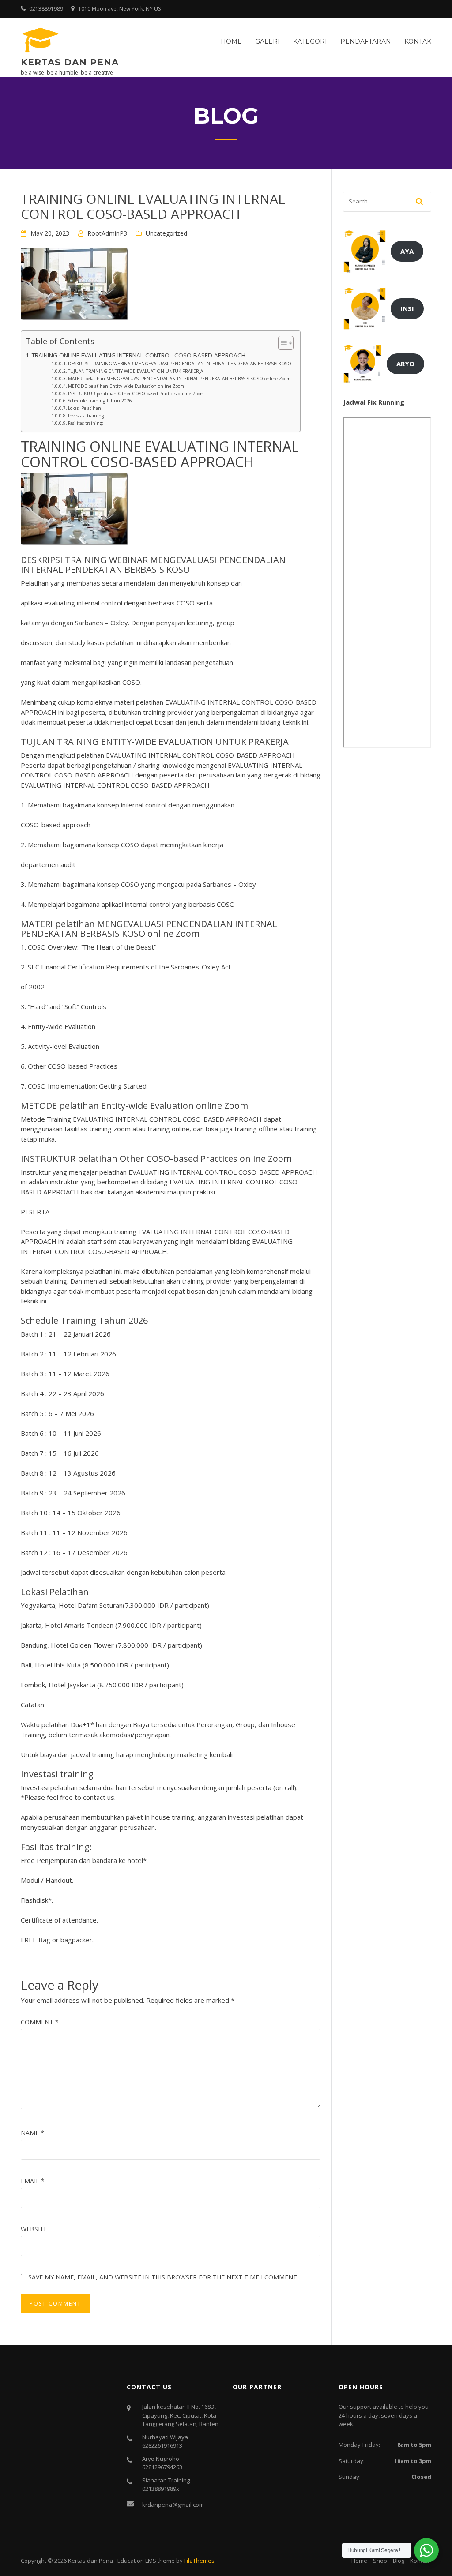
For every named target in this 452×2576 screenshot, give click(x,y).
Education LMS (137, 2561)
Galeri (267, 41)
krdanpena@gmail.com (173, 2505)
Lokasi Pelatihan (85, 408)
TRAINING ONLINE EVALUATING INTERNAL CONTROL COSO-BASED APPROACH (139, 355)
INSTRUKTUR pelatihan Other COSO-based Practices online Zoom (136, 394)
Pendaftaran (366, 41)
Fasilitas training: (86, 423)
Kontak (418, 41)
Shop (380, 2561)
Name (32, 2133)
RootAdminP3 (107, 233)
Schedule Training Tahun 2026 (100, 401)
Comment (40, 2022)
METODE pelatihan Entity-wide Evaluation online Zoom (126, 386)
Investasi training (86, 416)
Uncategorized (166, 233)
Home (231, 41)
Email (33, 2181)
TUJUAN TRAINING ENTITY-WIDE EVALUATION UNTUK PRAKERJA (136, 371)
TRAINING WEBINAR (106, 560)
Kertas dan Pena (70, 62)
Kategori (310, 41)
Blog (399, 2561)
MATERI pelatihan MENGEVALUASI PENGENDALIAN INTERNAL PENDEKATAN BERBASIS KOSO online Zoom (179, 379)
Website (34, 2229)
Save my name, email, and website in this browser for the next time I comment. (163, 2277)
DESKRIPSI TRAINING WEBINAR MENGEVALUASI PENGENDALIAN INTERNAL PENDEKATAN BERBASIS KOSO (180, 364)
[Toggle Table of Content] (281, 343)
